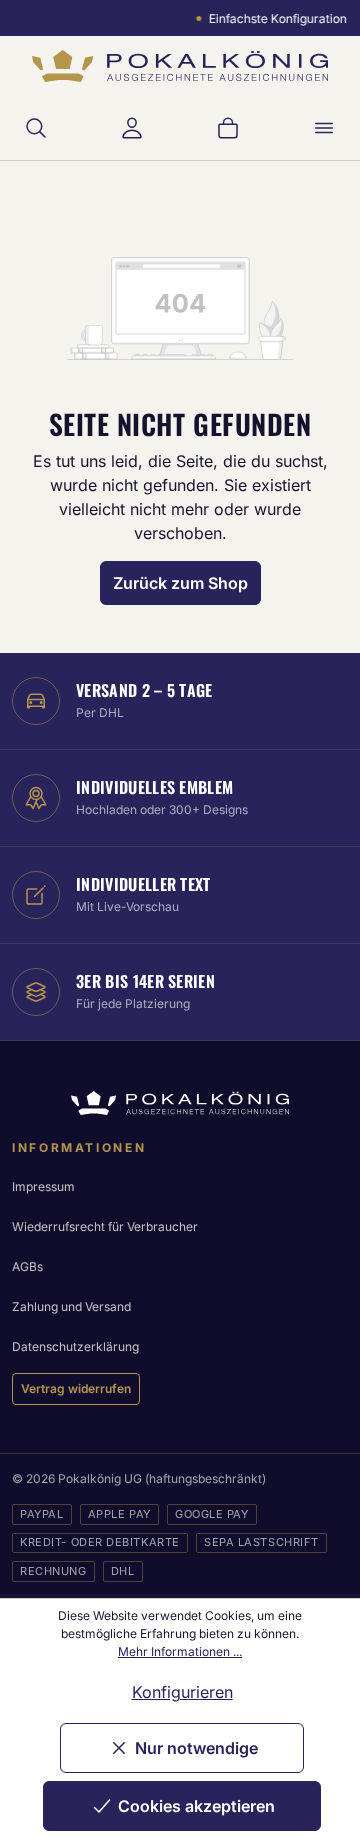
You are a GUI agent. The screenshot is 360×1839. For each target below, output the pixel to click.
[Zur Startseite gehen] (180, 66)
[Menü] (324, 128)
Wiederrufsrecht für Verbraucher (105, 1226)
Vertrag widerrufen (76, 1388)
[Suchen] (36, 128)
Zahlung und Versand (71, 1306)
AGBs (27, 1266)
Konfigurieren (182, 1692)
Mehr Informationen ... (180, 1651)
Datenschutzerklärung (75, 1346)
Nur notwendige (196, 1748)
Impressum (43, 1186)
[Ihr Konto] (132, 128)
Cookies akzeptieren (196, 1806)
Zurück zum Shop (180, 583)
